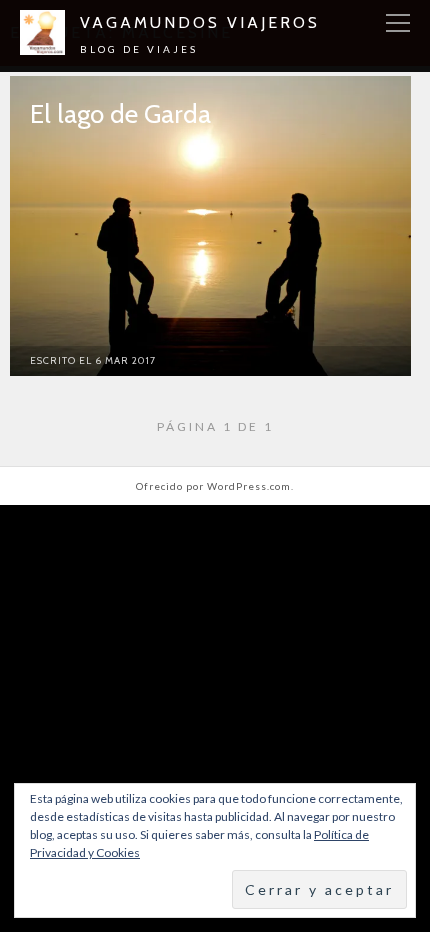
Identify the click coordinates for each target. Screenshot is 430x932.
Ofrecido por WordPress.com (213, 486)
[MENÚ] (398, 24)
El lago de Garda (120, 114)
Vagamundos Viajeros (200, 22)
